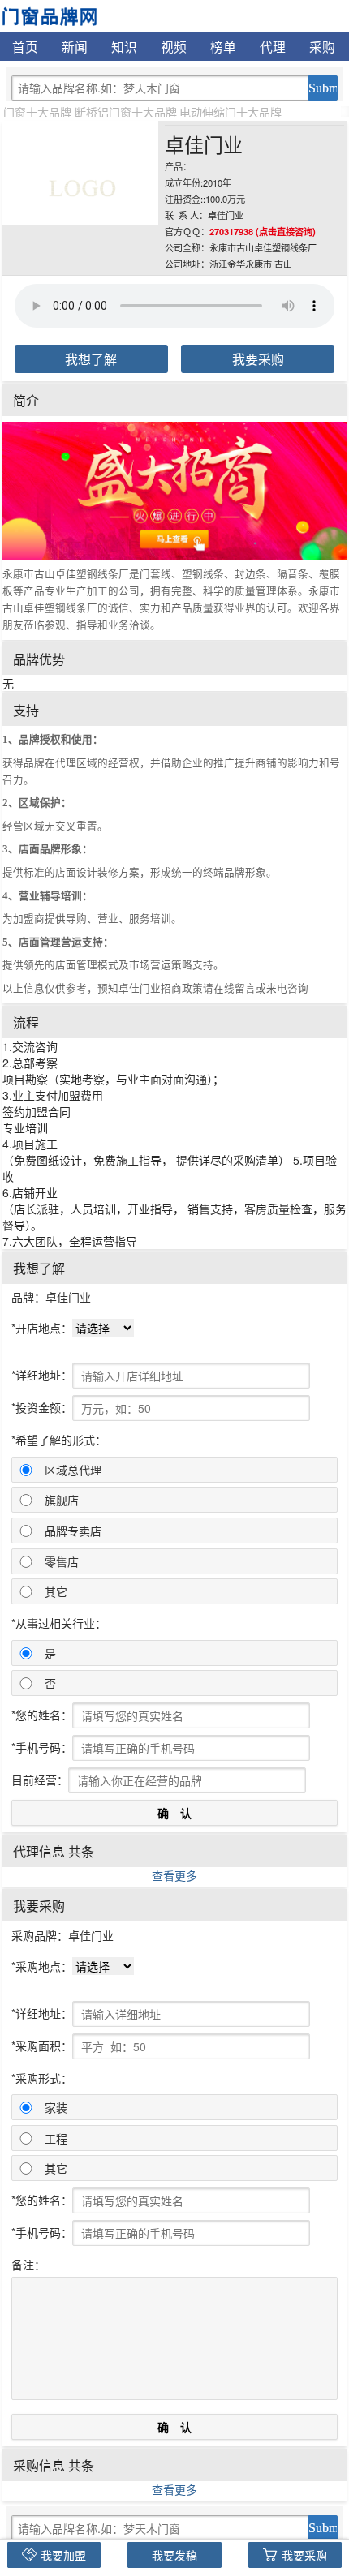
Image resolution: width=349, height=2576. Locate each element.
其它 (56, 1591)
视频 (174, 46)
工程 (56, 2138)
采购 (322, 46)
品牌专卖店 (73, 1531)
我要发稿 (174, 2555)
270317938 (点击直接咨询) (263, 231)
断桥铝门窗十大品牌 (126, 112)
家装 (56, 2107)
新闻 (75, 46)
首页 (25, 46)
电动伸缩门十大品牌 (231, 112)
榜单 (223, 46)
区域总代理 (73, 1470)
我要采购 (258, 359)
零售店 (62, 1561)
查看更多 (174, 1875)
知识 (124, 46)
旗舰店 (62, 1500)
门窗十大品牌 (37, 112)
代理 (273, 46)
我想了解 (91, 359)
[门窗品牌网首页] (49, 15)
